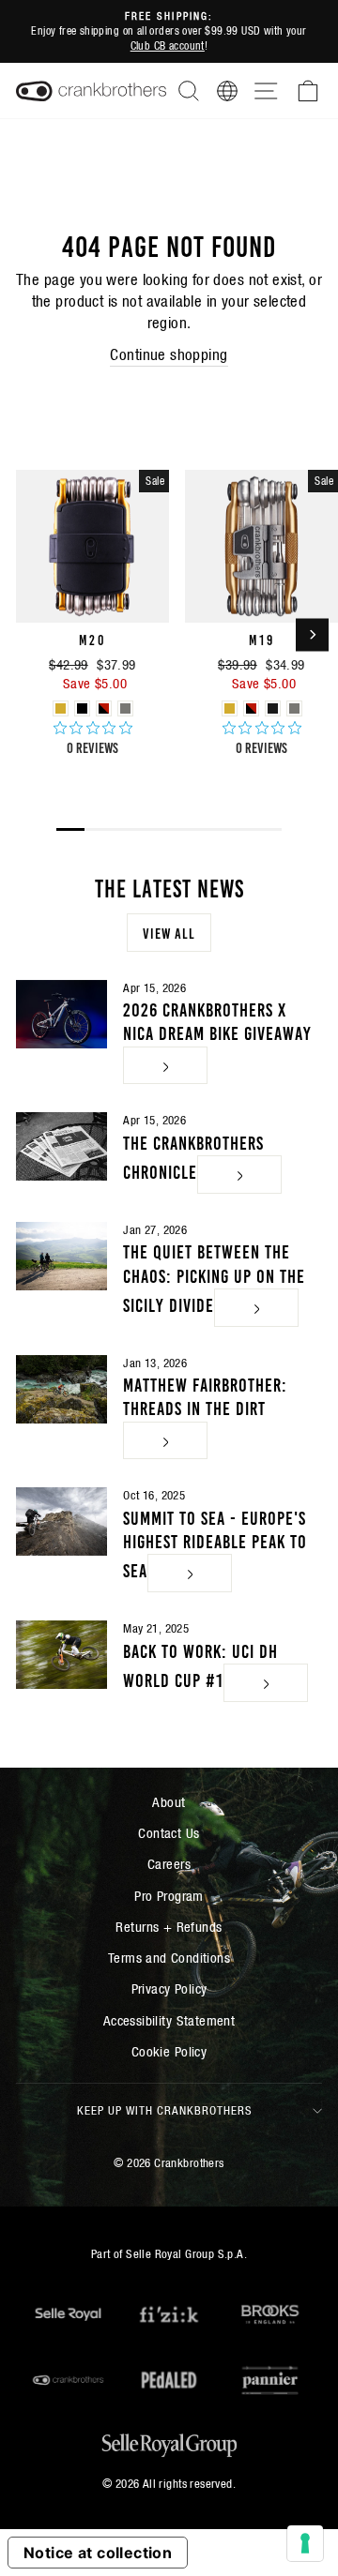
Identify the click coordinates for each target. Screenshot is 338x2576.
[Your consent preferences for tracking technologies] (305, 2543)
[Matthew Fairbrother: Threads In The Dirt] (61, 1389)
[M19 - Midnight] (273, 708)
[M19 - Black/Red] (251, 708)
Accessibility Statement (169, 2020)
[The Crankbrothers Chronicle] (61, 1146)
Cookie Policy (169, 2051)
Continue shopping (169, 355)
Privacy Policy (169, 1988)
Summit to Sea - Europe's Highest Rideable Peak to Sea (215, 1543)
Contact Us (169, 1833)
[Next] (312, 634)
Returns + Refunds (169, 1927)
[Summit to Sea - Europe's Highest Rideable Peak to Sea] (61, 1521)
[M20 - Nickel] (125, 708)
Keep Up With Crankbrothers (165, 2110)
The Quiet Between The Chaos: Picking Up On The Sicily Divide (214, 1276)
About (169, 1802)
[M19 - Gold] (230, 708)
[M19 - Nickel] (294, 708)
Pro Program (169, 1896)
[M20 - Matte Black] (82, 708)
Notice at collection (98, 2553)
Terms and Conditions (169, 1958)
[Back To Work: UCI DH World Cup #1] (61, 1655)
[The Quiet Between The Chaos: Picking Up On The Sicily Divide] (61, 1256)
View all (169, 932)
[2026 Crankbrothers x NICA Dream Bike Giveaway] (61, 1014)
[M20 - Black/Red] (104, 708)
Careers (169, 1864)
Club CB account (168, 45)
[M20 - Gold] (61, 708)
